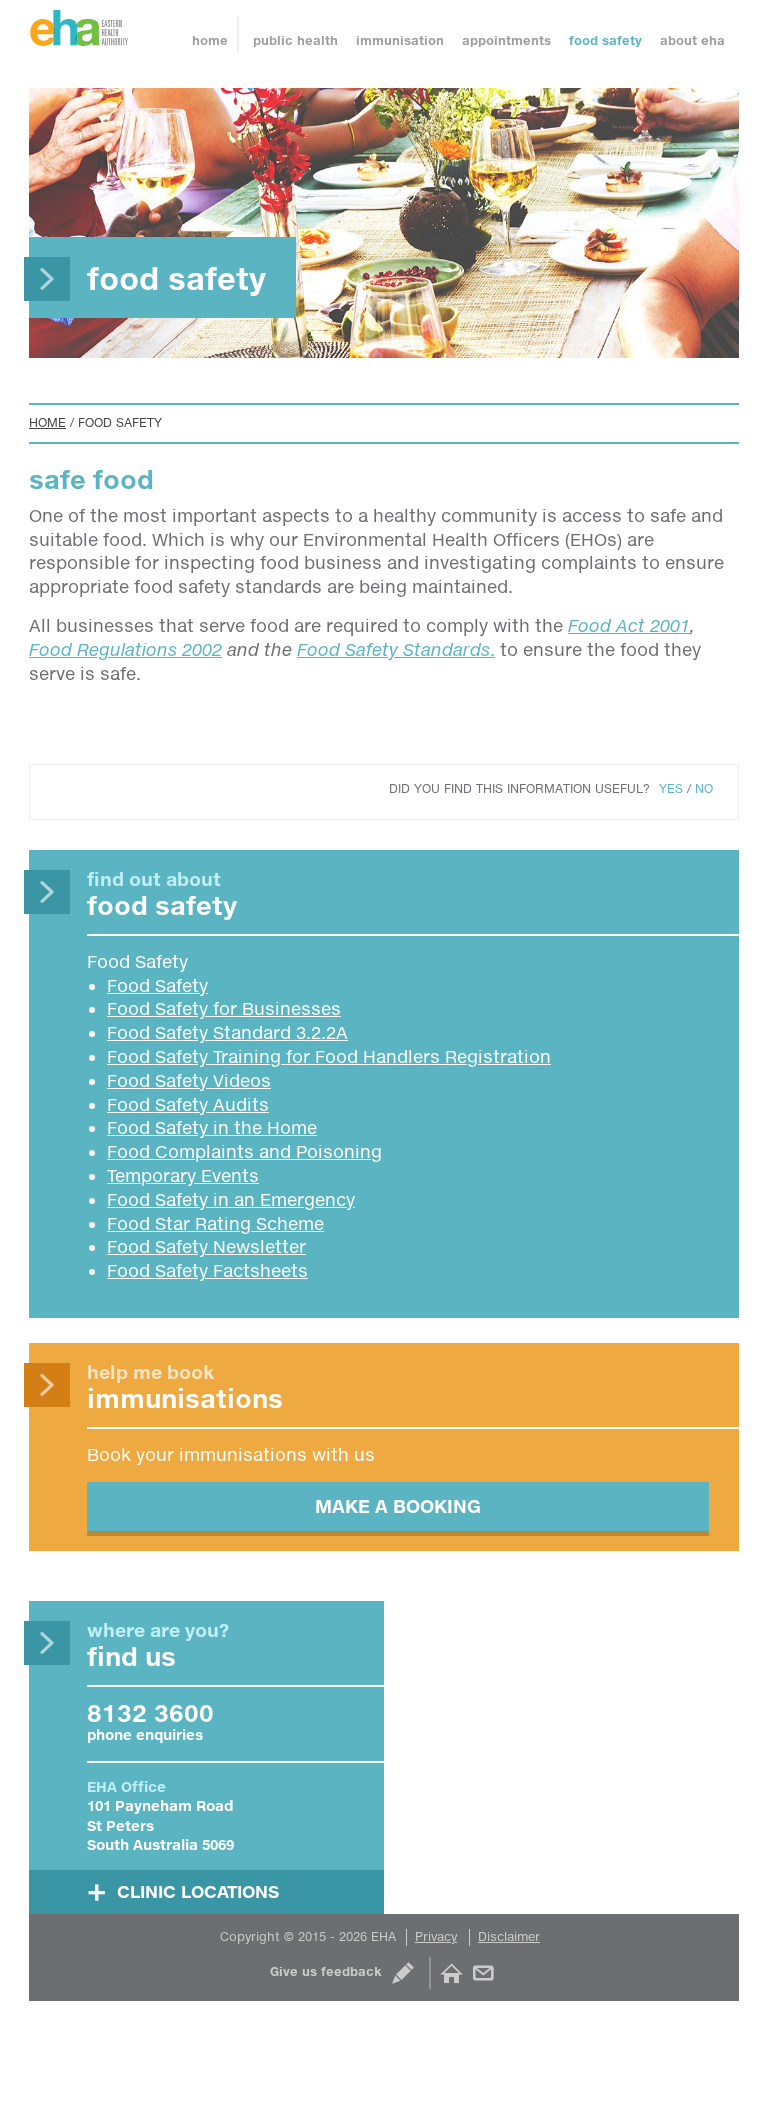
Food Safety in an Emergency (231, 1199)
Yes (671, 788)
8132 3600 (150, 1712)
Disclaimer (509, 1936)
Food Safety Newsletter (206, 1246)
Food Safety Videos (189, 1080)
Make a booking (398, 1506)
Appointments (506, 40)
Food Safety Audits (188, 1104)
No (704, 788)
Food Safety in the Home (212, 1127)
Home (210, 40)
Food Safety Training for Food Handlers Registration (329, 1056)
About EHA (692, 40)
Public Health (295, 40)
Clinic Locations (198, 1891)
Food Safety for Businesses (224, 1008)
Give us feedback (326, 1971)
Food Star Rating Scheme (215, 1223)
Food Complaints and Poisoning (244, 1151)
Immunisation (400, 40)
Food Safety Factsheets (207, 1270)
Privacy (436, 1936)
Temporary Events (183, 1175)
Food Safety (605, 40)
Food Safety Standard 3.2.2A (227, 1032)
